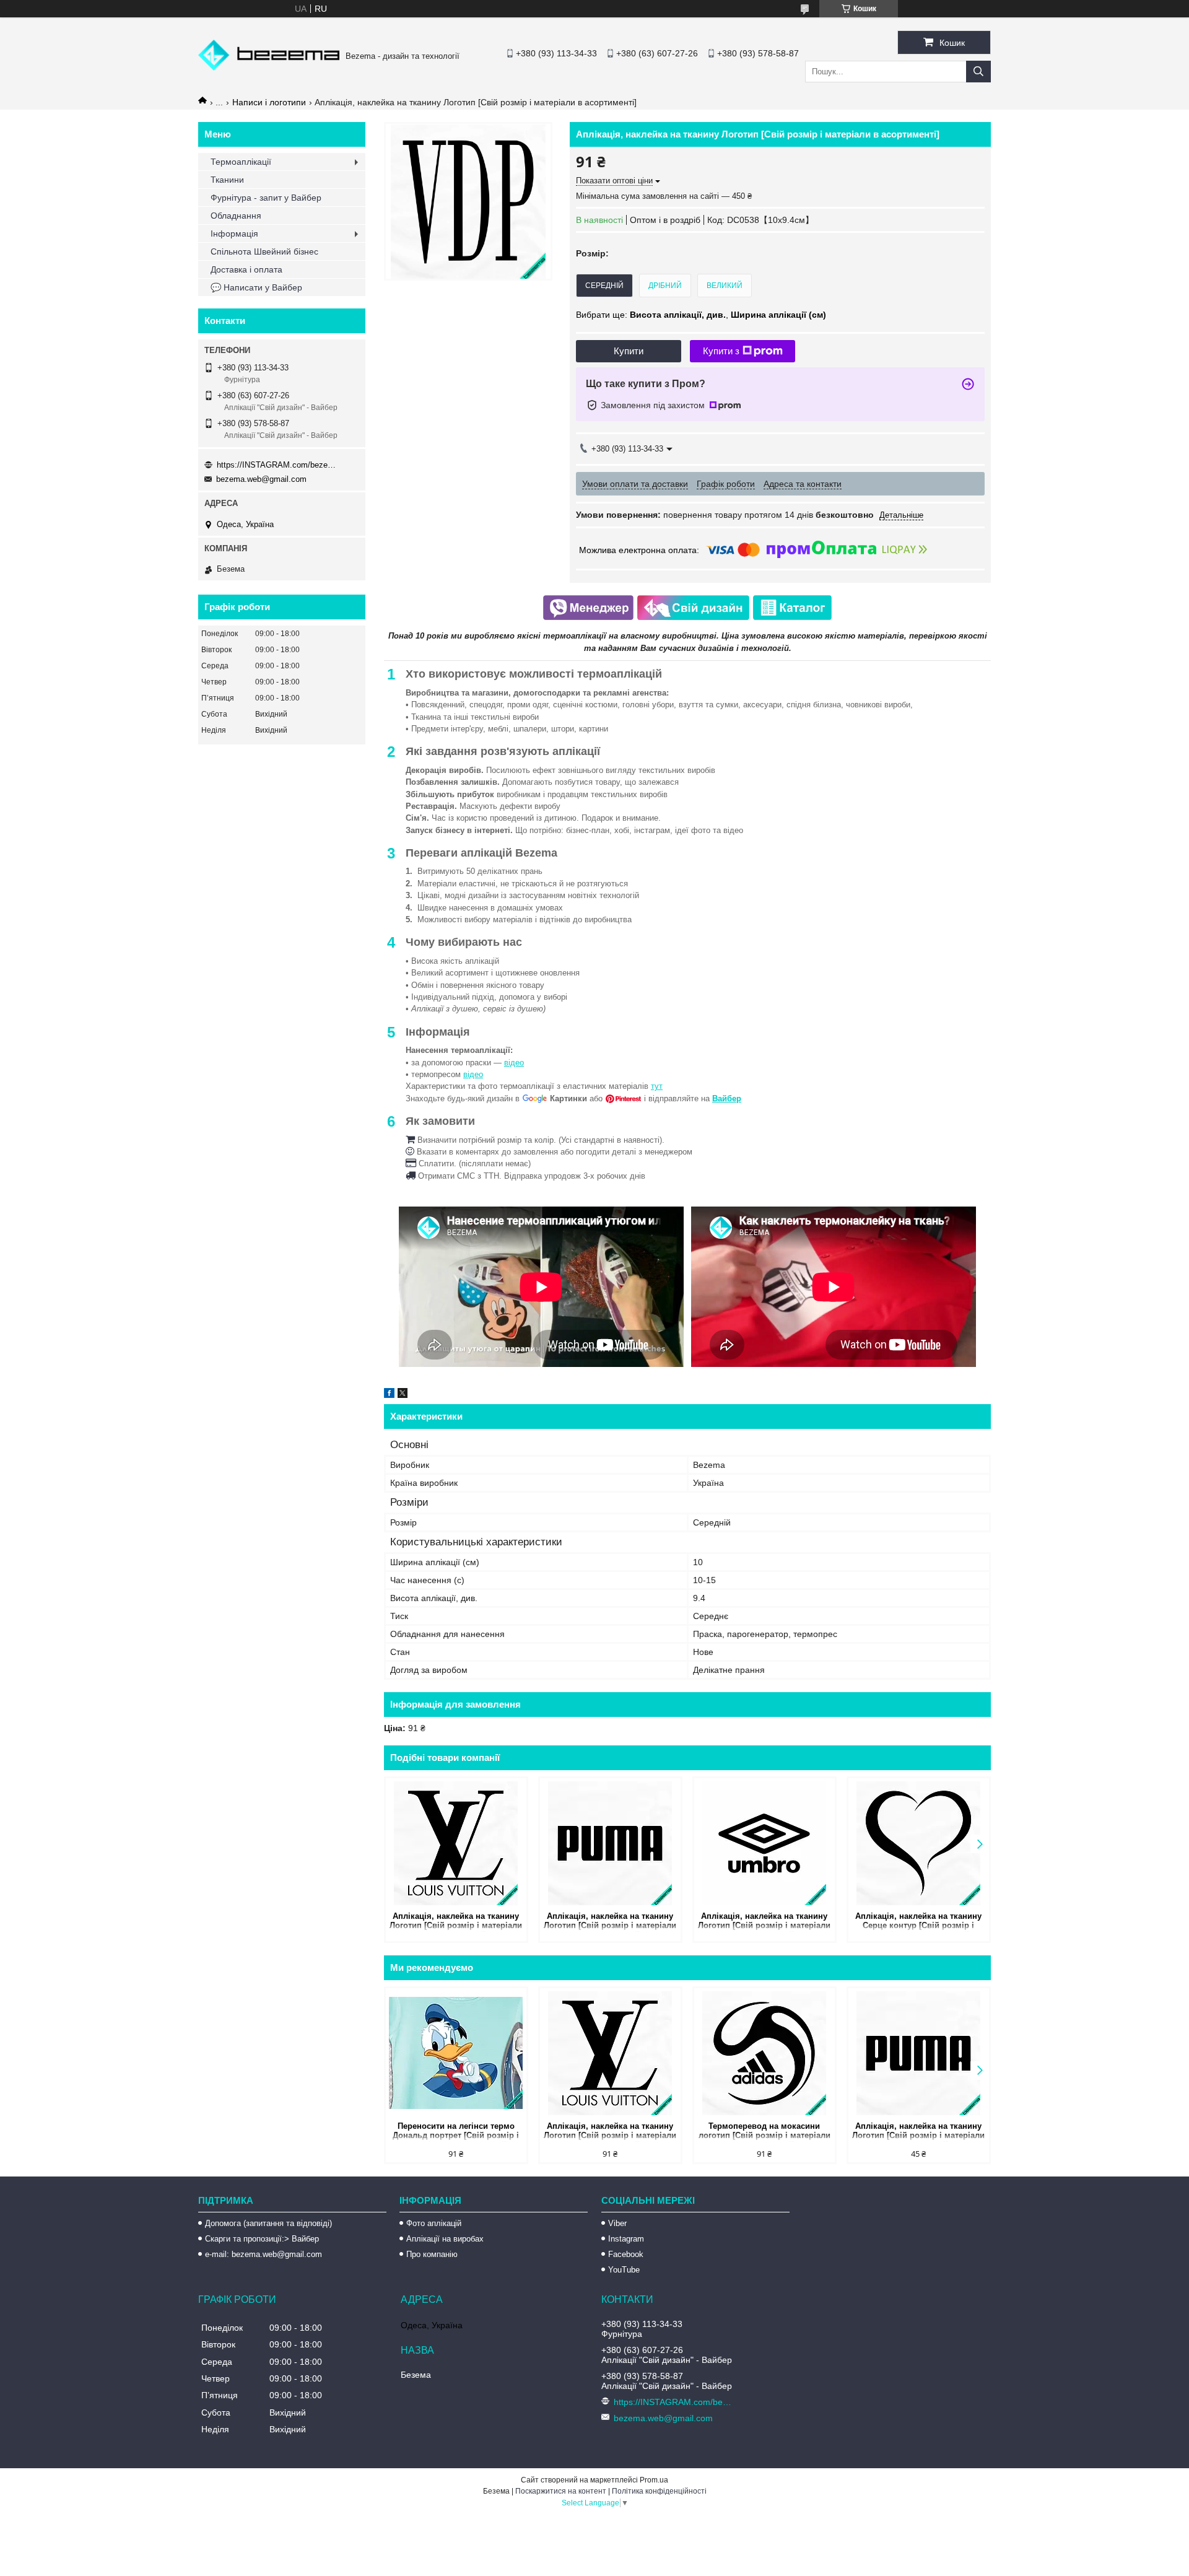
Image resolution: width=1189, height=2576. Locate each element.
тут (657, 1086)
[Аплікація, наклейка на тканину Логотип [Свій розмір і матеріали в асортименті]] (456, 1843)
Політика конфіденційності (659, 2491)
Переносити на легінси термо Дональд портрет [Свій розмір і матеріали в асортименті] (456, 2132)
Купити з (721, 351)
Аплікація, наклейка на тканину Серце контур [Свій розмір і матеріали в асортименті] (918, 1922)
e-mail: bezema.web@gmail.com (263, 2254)
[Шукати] (978, 72)
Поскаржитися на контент (561, 2491)
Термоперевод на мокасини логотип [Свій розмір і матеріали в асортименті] (764, 2132)
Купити (629, 351)
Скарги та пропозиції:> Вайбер (262, 2239)
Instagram (626, 2239)
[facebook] (389, 1395)
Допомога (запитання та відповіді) (268, 2223)
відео (514, 1063)
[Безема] (269, 68)
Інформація (234, 234)
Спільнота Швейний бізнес (264, 251)
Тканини (227, 180)
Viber (617, 2223)
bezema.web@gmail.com (261, 479)
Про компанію (432, 2254)
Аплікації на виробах (445, 2239)
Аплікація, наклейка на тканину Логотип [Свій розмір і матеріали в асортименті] (456, 1922)
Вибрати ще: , (701, 315)
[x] (403, 1395)
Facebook (626, 2254)
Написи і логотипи (269, 102)
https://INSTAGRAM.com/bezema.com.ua (279, 465)
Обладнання (236, 216)
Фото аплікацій (434, 2223)
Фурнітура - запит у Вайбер (266, 198)
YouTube (624, 2270)
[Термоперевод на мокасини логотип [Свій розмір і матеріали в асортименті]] (764, 2053)
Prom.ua (654, 2480)
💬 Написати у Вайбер (256, 287)
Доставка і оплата (246, 269)
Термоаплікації (241, 162)
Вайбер (727, 1098)
